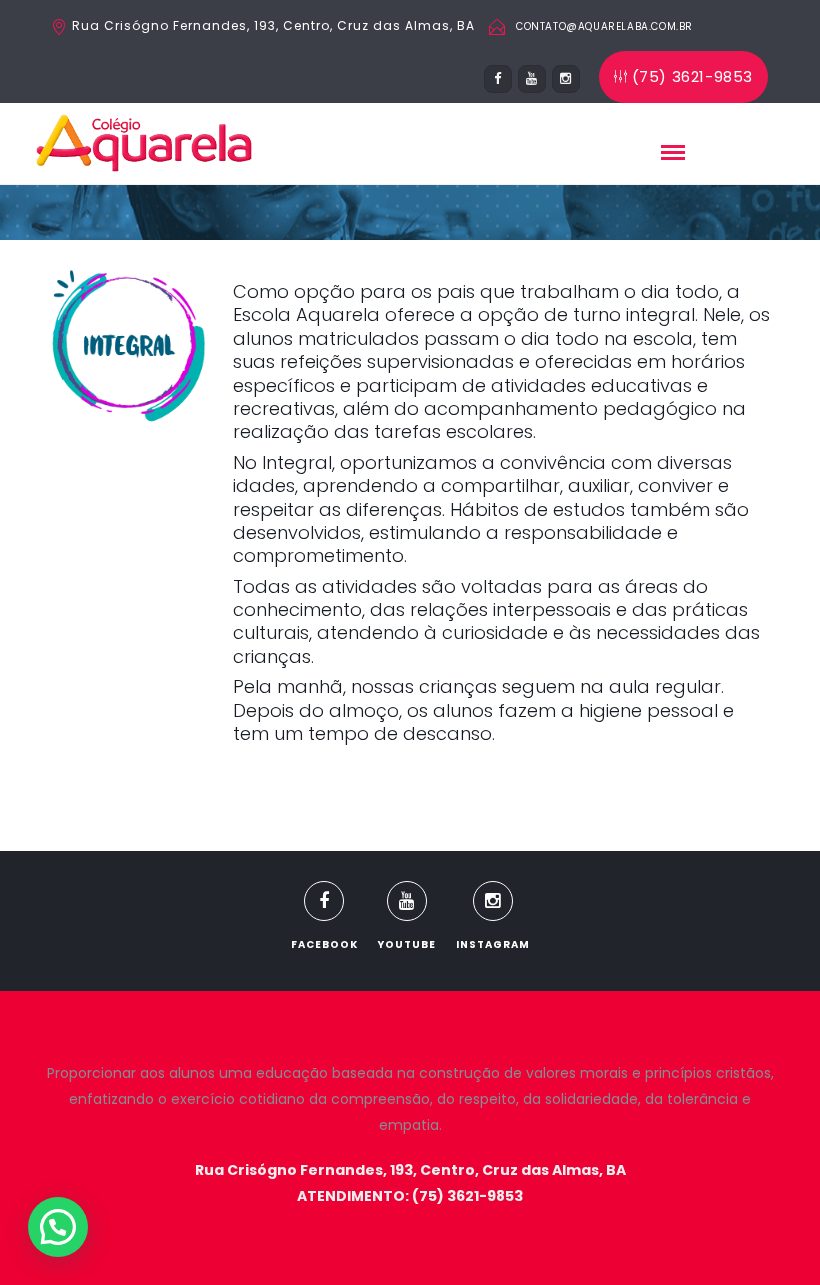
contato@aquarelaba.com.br (604, 26)
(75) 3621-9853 (692, 76)
